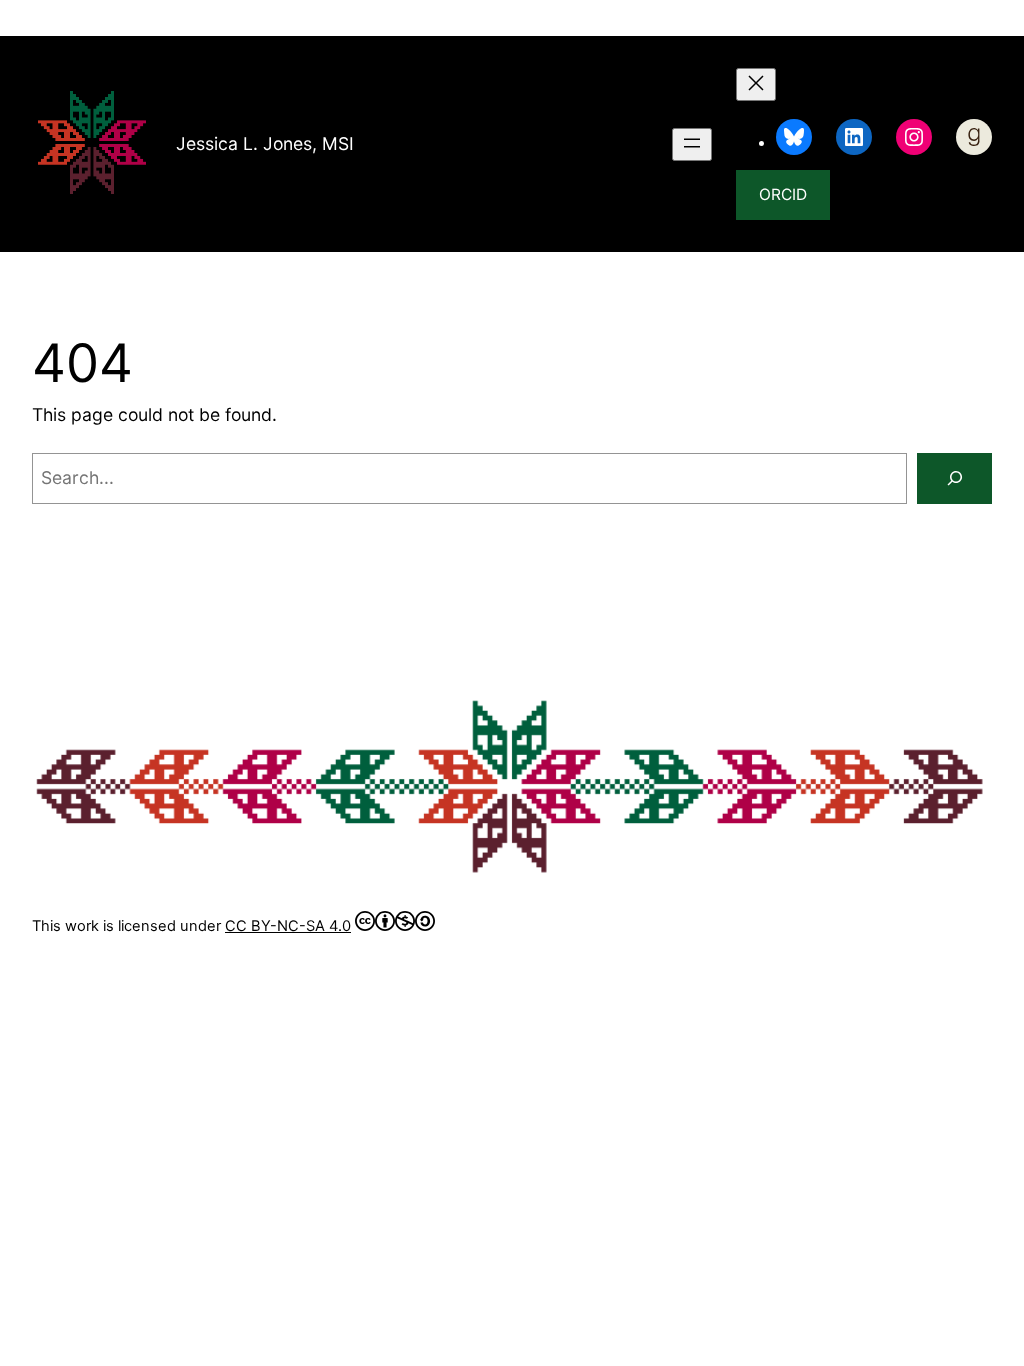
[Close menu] (756, 84)
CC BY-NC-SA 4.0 (288, 926)
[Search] (954, 478)
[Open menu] (692, 144)
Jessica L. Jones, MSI (265, 143)
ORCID (783, 194)
